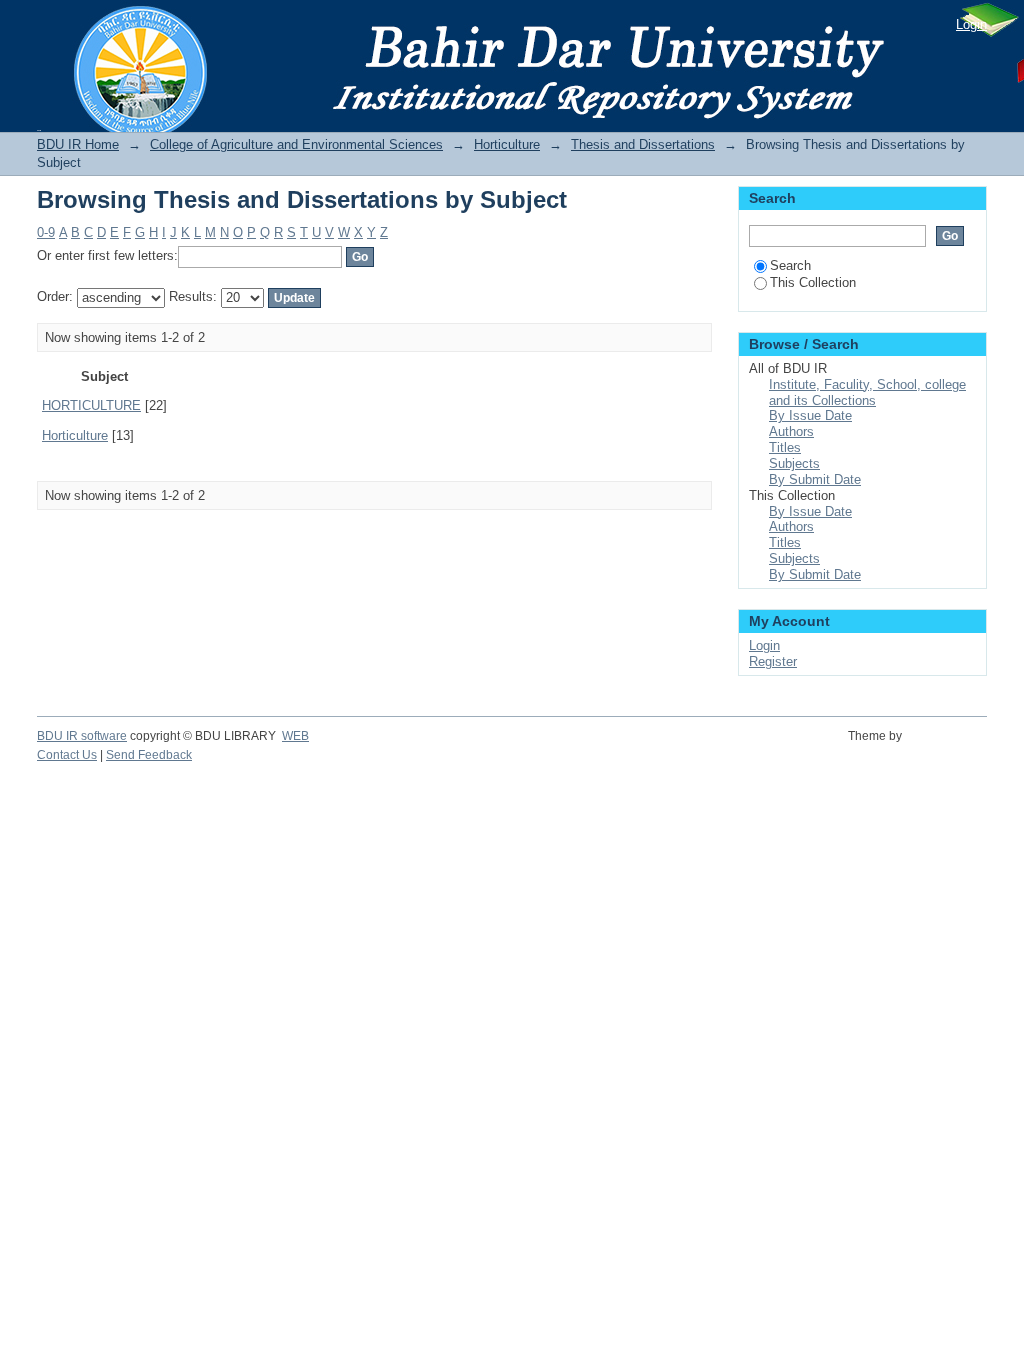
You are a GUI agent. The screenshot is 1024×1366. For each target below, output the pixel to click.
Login (971, 24)
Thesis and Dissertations (643, 144)
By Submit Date (815, 479)
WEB (295, 736)
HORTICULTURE (91, 405)
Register (773, 661)
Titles (785, 447)
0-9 (46, 232)
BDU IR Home (78, 144)
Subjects (794, 463)
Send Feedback (149, 755)
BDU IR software (82, 736)
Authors (791, 431)
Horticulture (507, 144)
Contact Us (67, 755)
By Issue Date (810, 415)
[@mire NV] (947, 747)
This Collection (813, 282)
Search (790, 265)
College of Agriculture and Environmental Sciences (296, 144)
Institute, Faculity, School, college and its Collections (867, 392)
